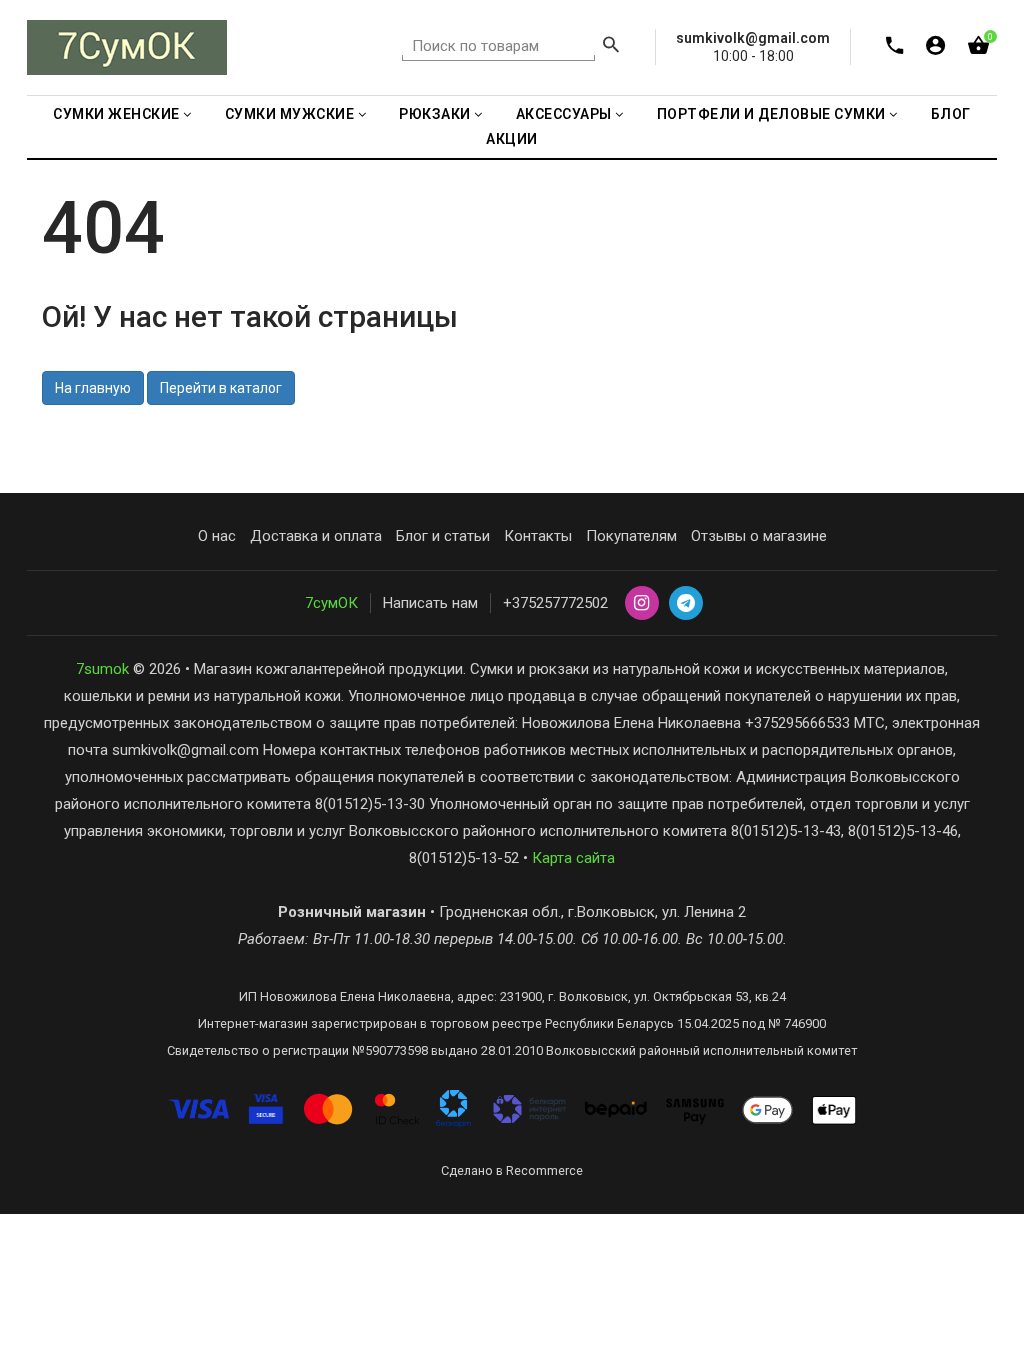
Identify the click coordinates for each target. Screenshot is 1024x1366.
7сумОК (331, 603)
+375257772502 (555, 603)
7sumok (102, 669)
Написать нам (430, 603)
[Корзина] (978, 49)
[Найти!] (611, 47)
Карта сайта (573, 858)
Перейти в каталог (221, 388)
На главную (93, 388)
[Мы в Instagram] (642, 604)
